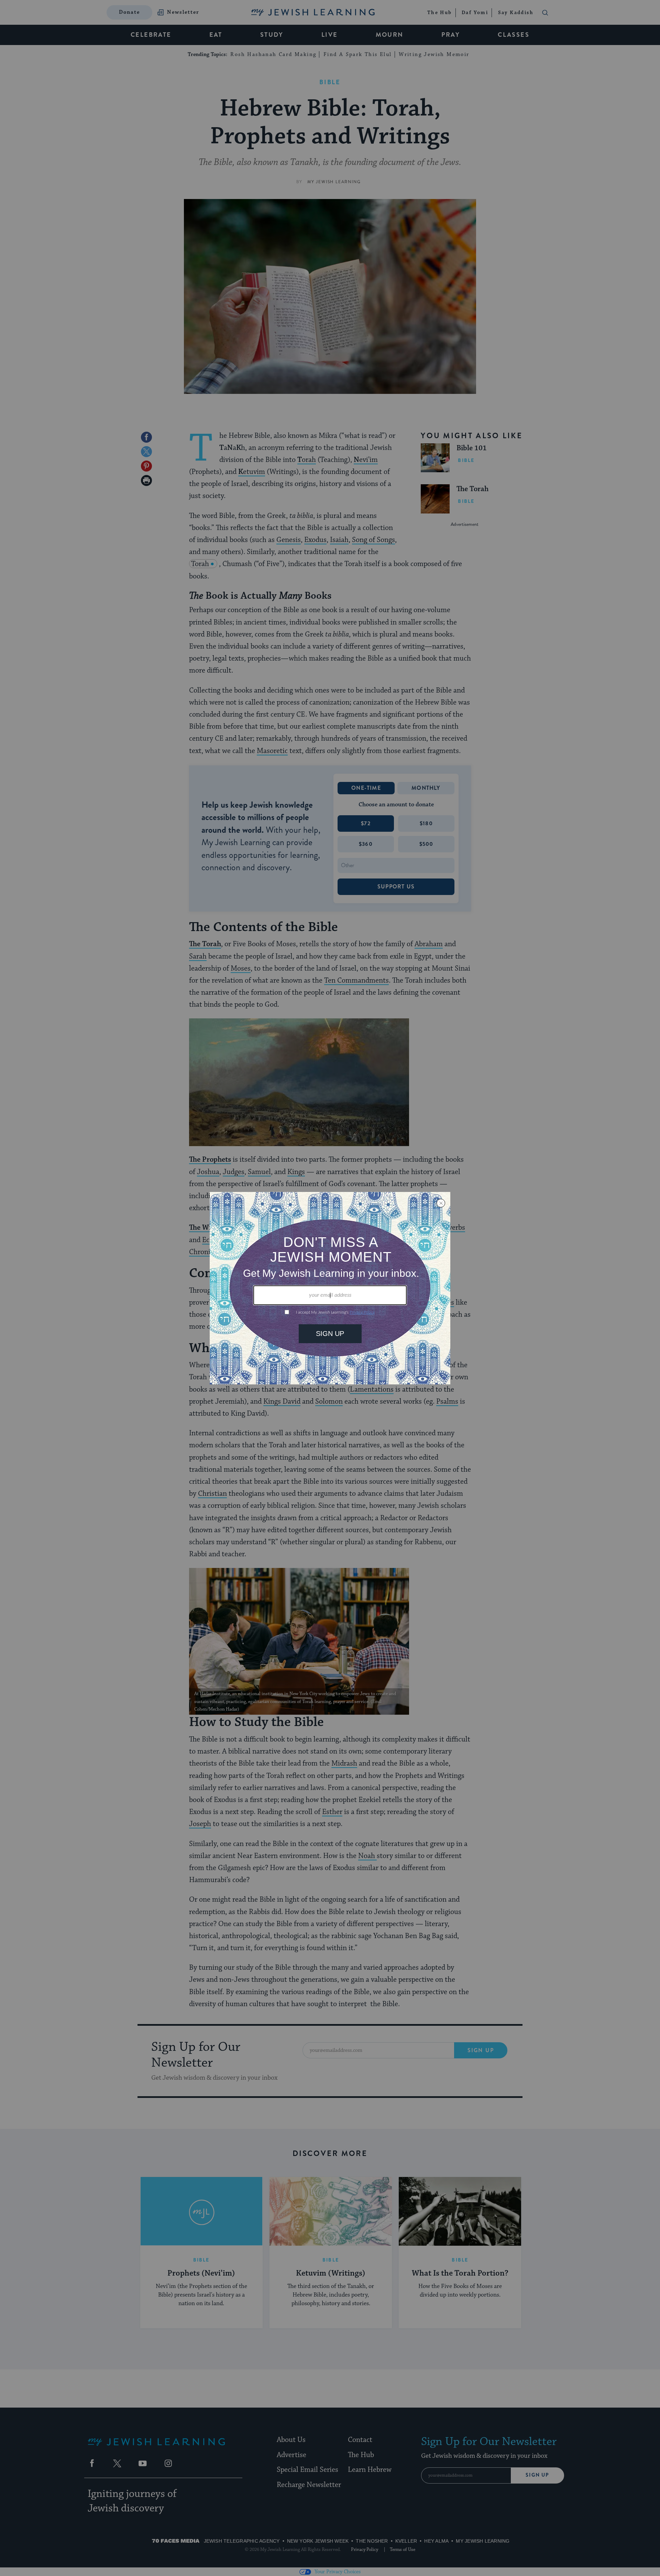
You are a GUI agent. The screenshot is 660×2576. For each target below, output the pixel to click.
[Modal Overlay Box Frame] (330, 1288)
